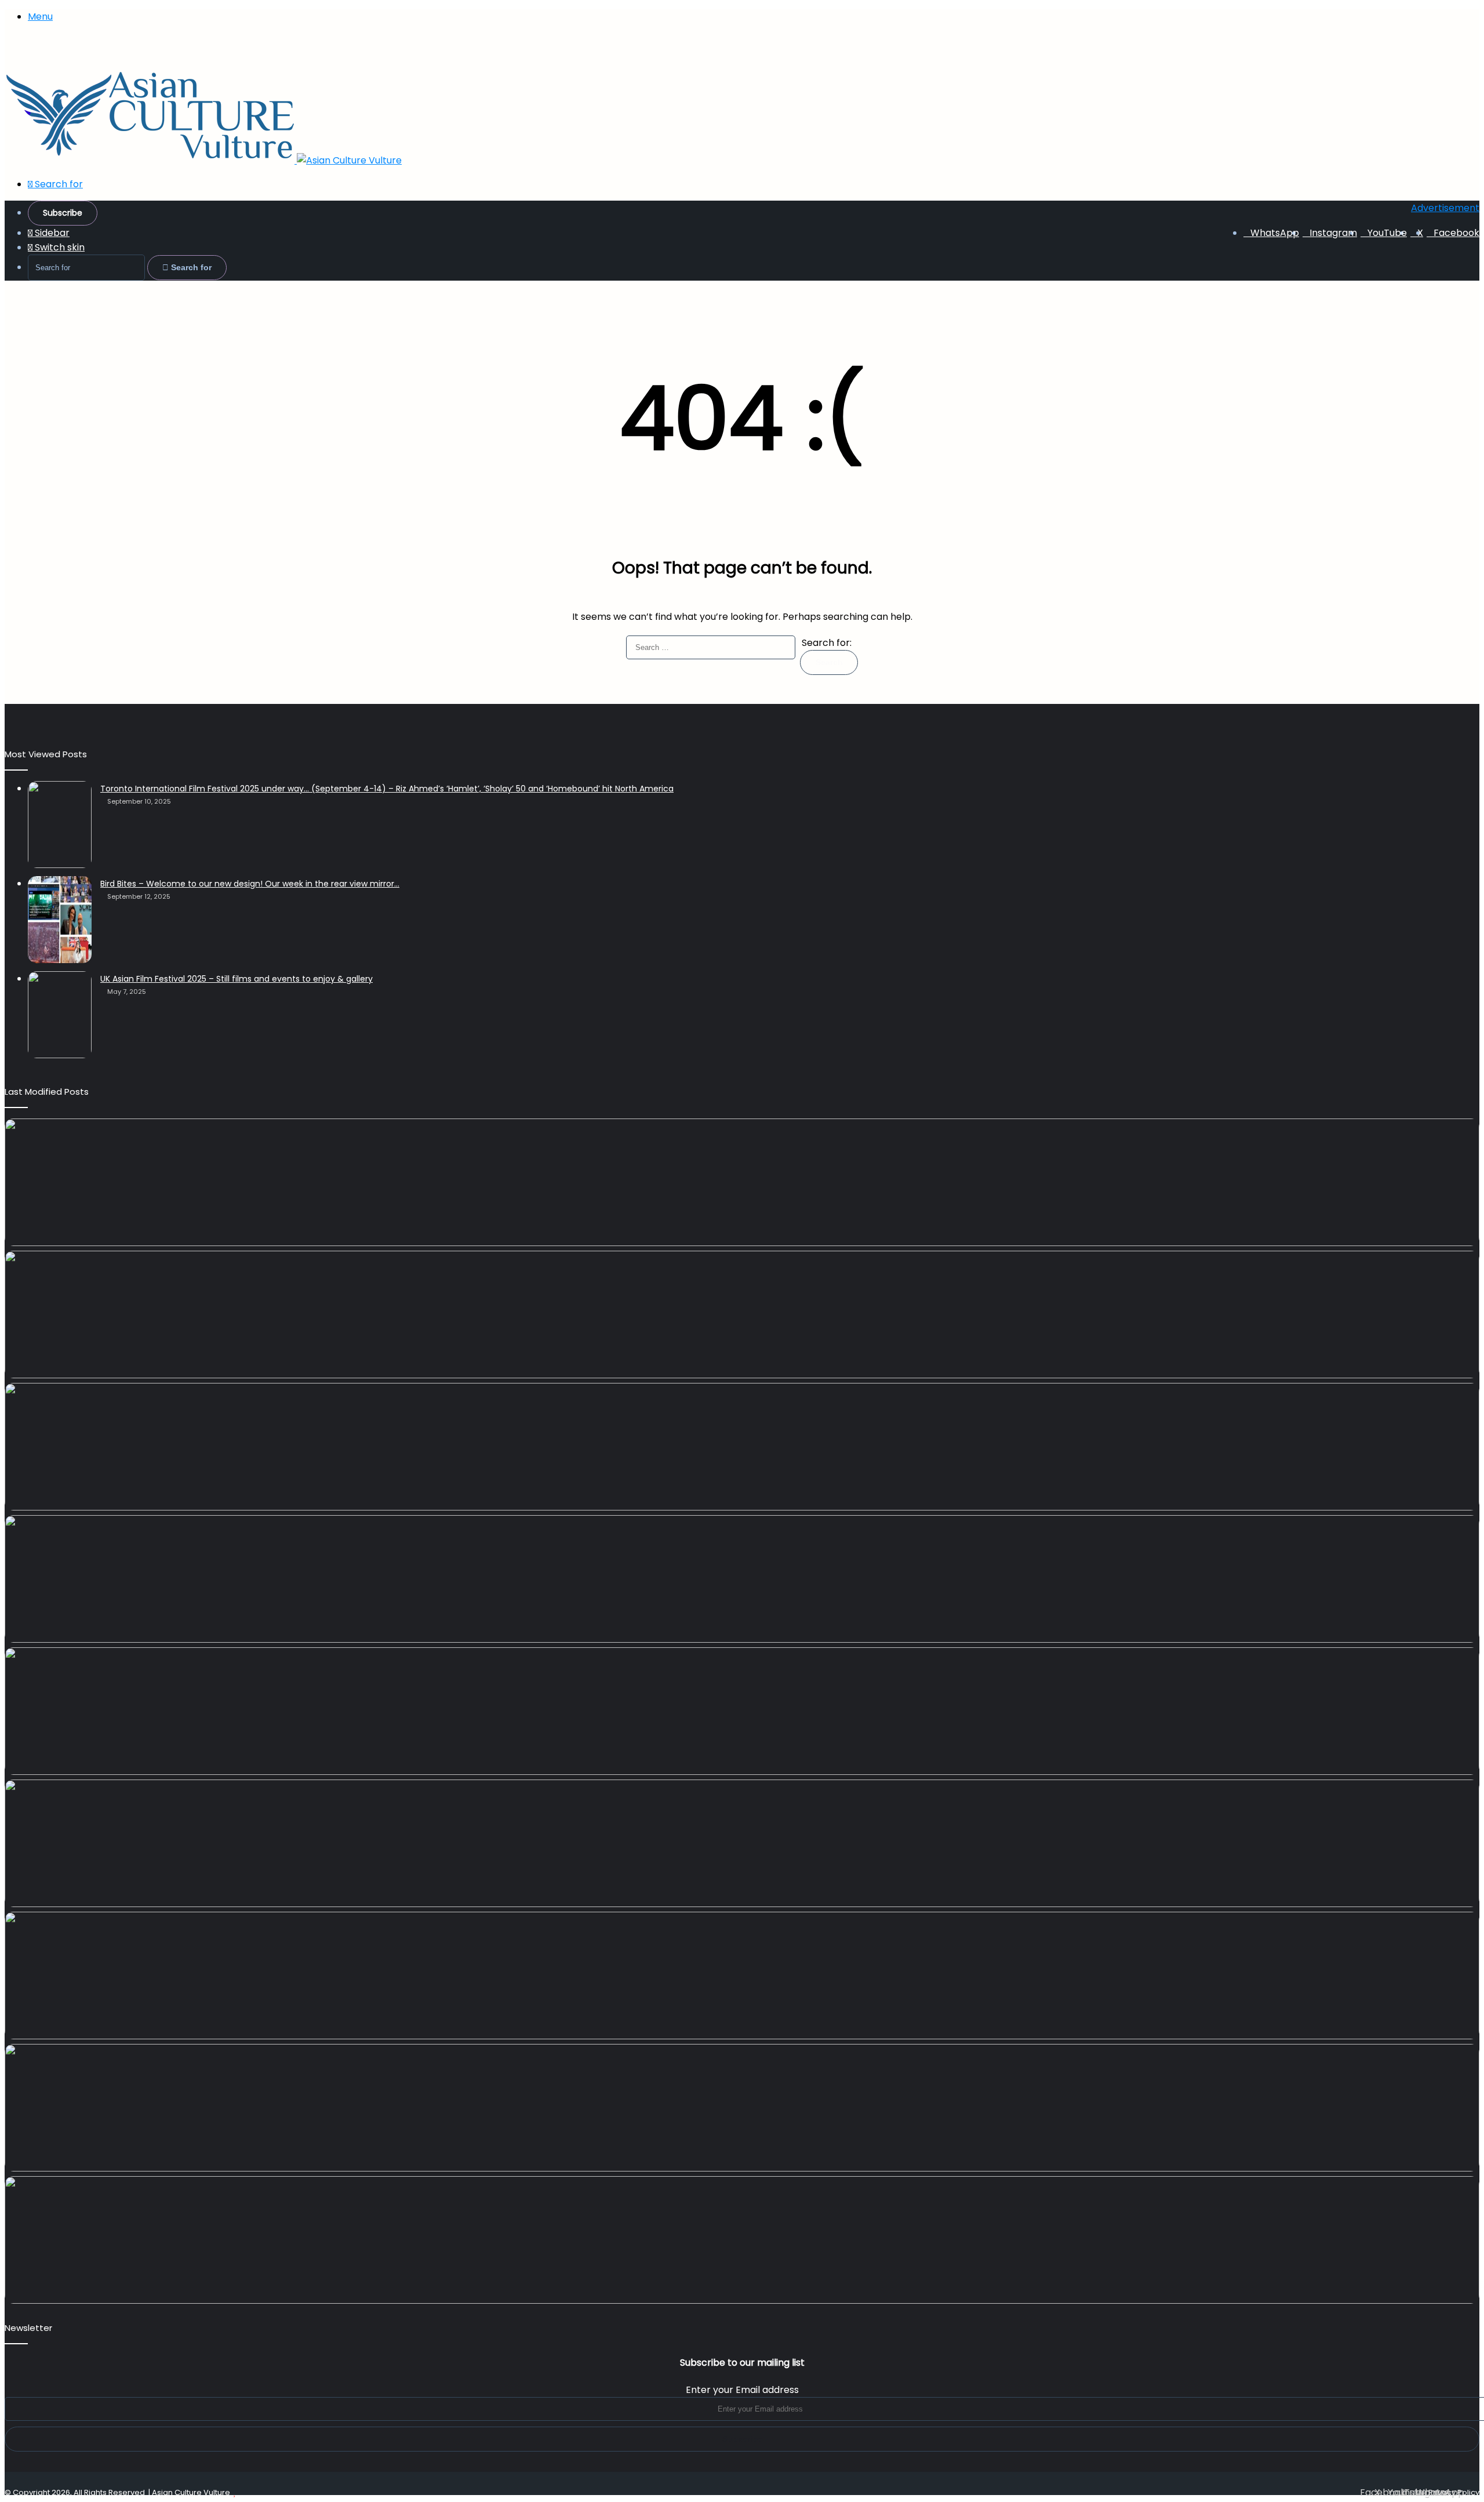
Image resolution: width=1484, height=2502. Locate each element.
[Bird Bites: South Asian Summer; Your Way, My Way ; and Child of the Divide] (742, 2240)
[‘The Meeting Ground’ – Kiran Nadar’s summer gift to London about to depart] (742, 1314)
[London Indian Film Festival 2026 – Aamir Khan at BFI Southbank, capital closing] (742, 2108)
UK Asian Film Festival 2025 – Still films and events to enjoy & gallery (237, 979)
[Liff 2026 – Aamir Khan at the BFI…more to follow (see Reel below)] (742, 1843)
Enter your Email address (742, 2390)
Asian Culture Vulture (191, 2492)
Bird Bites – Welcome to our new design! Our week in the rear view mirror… (250, 884)
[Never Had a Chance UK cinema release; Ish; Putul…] (742, 1447)
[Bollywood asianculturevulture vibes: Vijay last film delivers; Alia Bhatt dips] (742, 1579)
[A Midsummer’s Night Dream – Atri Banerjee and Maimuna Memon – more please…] (742, 1976)
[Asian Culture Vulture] (203, 160)
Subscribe (63, 213)
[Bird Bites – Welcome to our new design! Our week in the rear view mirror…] (60, 920)
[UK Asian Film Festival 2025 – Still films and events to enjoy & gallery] (60, 1015)
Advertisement (1445, 208)
